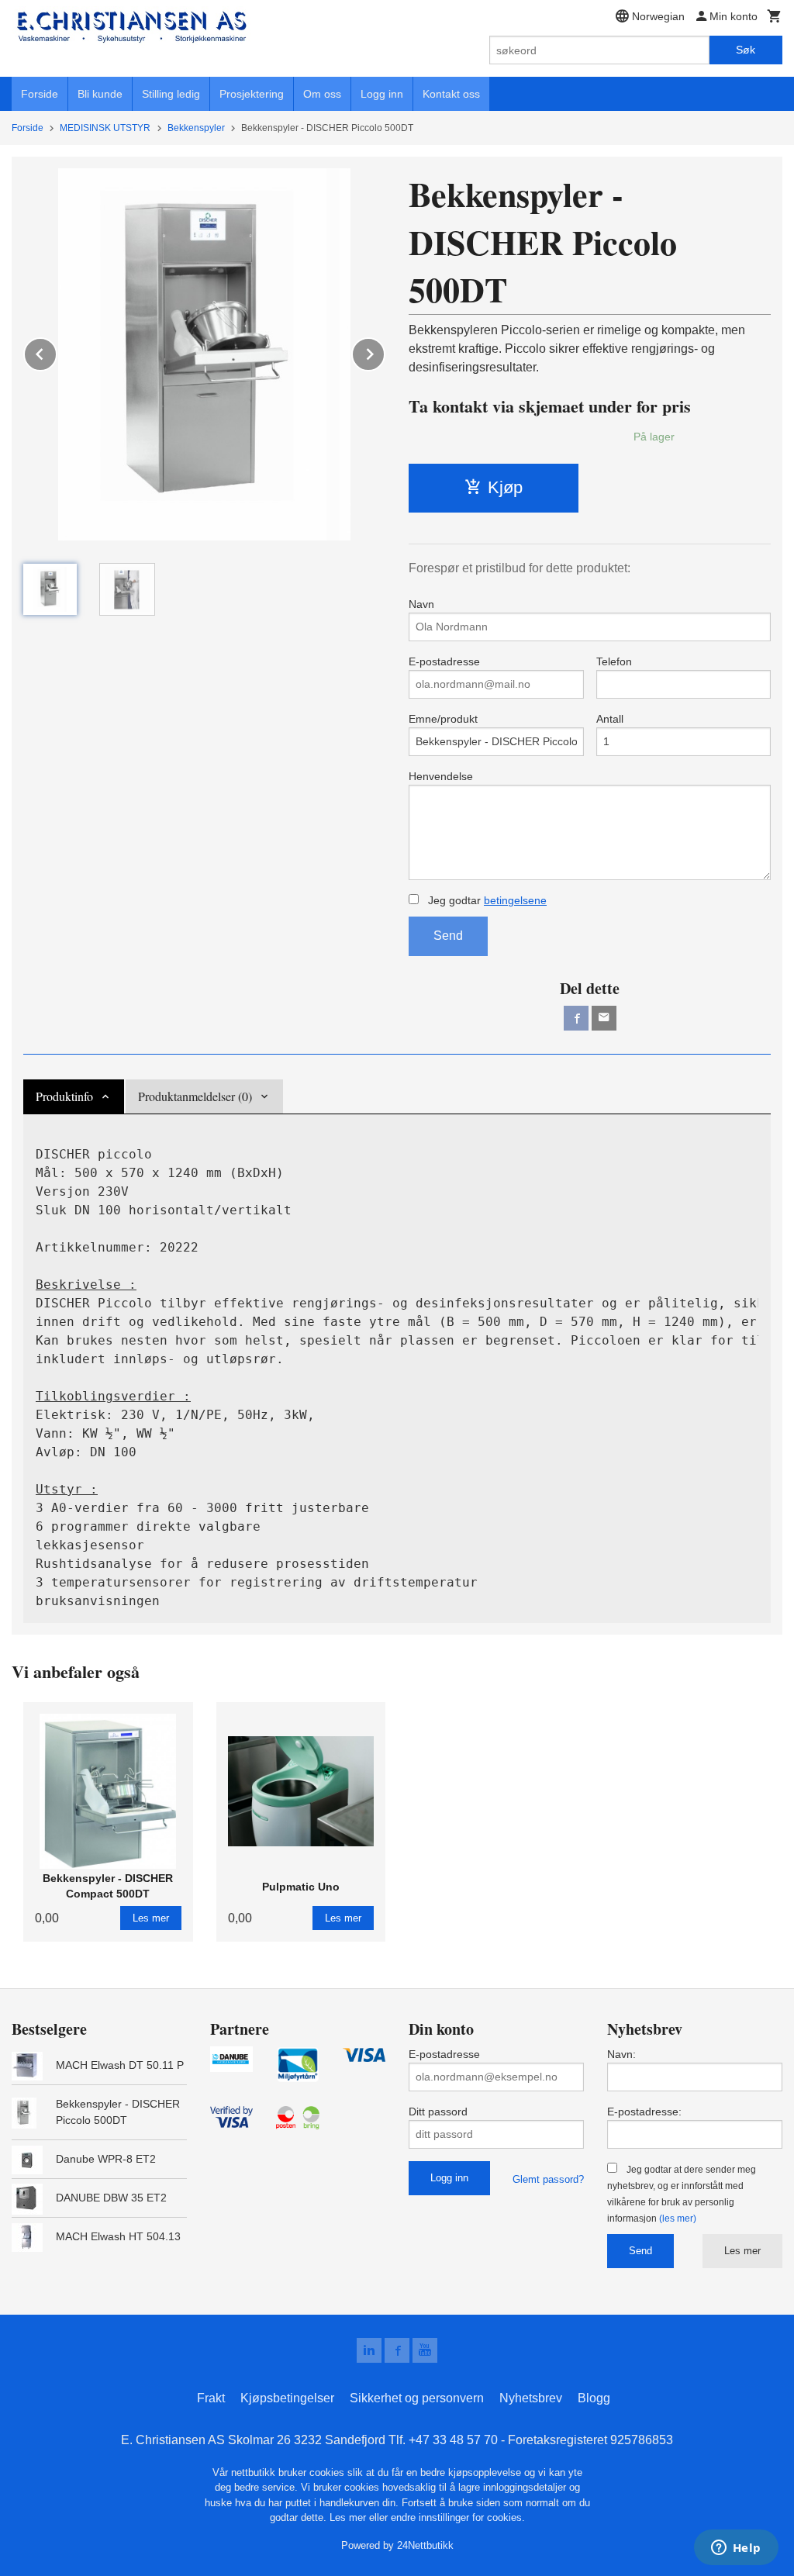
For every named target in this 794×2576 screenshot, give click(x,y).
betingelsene (515, 900)
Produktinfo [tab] (64, 1096)
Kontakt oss (451, 94)
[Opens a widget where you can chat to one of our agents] (736, 2549)
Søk (746, 50)
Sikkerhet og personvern (417, 2398)
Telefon (614, 661)
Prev (57, 352)
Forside (40, 94)
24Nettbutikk (425, 2545)
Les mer (742, 2251)
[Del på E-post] (604, 1018)
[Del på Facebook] (576, 1018)
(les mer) (678, 2219)
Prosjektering (252, 94)
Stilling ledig (171, 94)
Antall (610, 719)
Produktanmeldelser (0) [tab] (195, 1096)
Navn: (621, 2054)
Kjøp (505, 487)
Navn (421, 604)
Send (448, 936)
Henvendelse (441, 776)
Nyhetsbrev (531, 2398)
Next (385, 352)
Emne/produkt (443, 719)
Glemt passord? (548, 2179)
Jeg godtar (486, 900)
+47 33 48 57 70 (453, 2440)
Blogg (594, 2398)
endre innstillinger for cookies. (458, 2517)
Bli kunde (100, 94)
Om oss (322, 94)
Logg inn (382, 94)
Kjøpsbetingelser (287, 2398)
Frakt (211, 2398)
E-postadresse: (644, 2112)
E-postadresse (444, 661)
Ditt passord (438, 2112)
